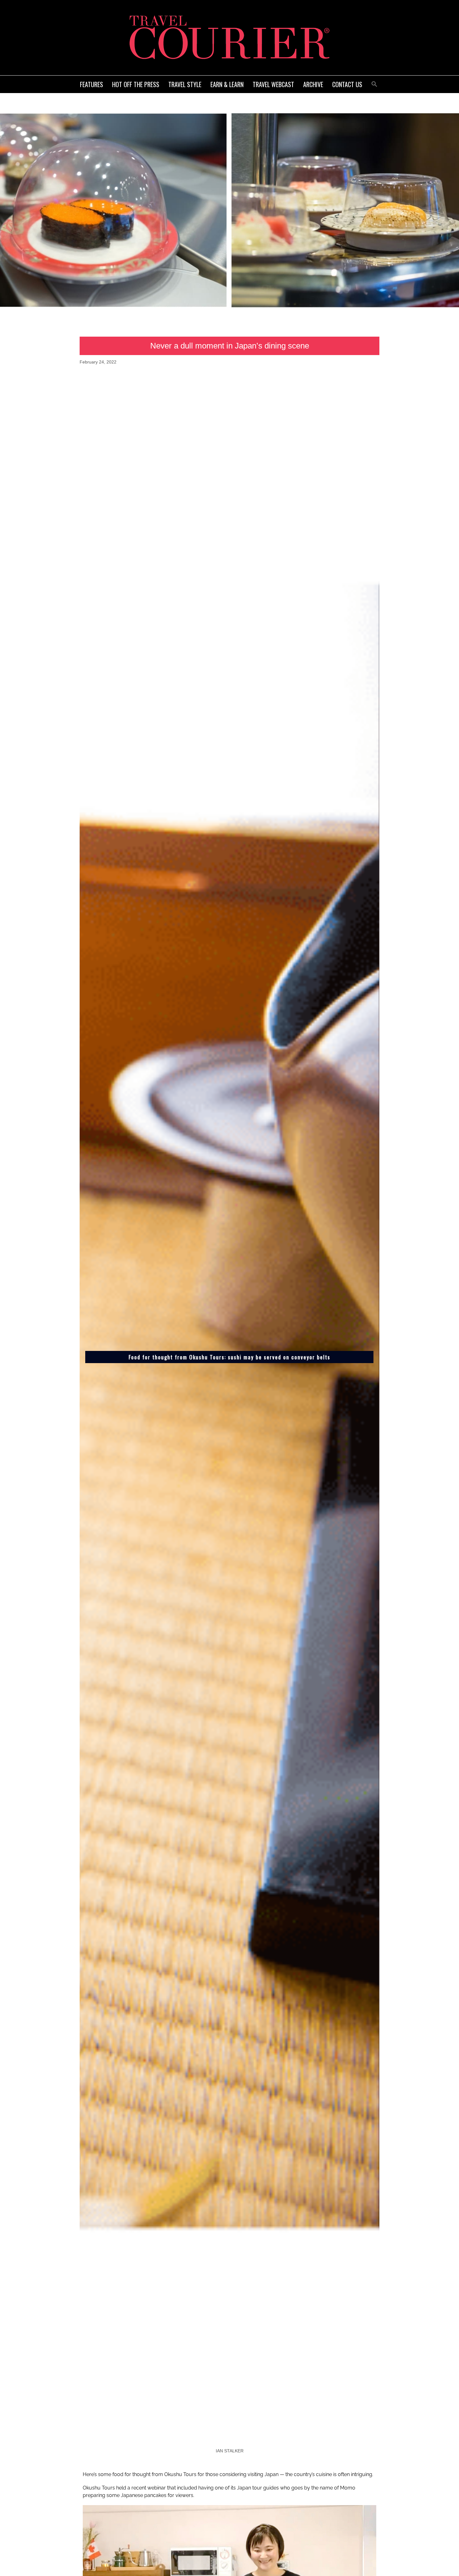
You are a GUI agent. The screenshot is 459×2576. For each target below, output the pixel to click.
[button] (374, 83)
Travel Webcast (273, 84)
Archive (313, 84)
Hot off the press (136, 84)
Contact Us (347, 84)
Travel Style (185, 84)
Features (91, 84)
